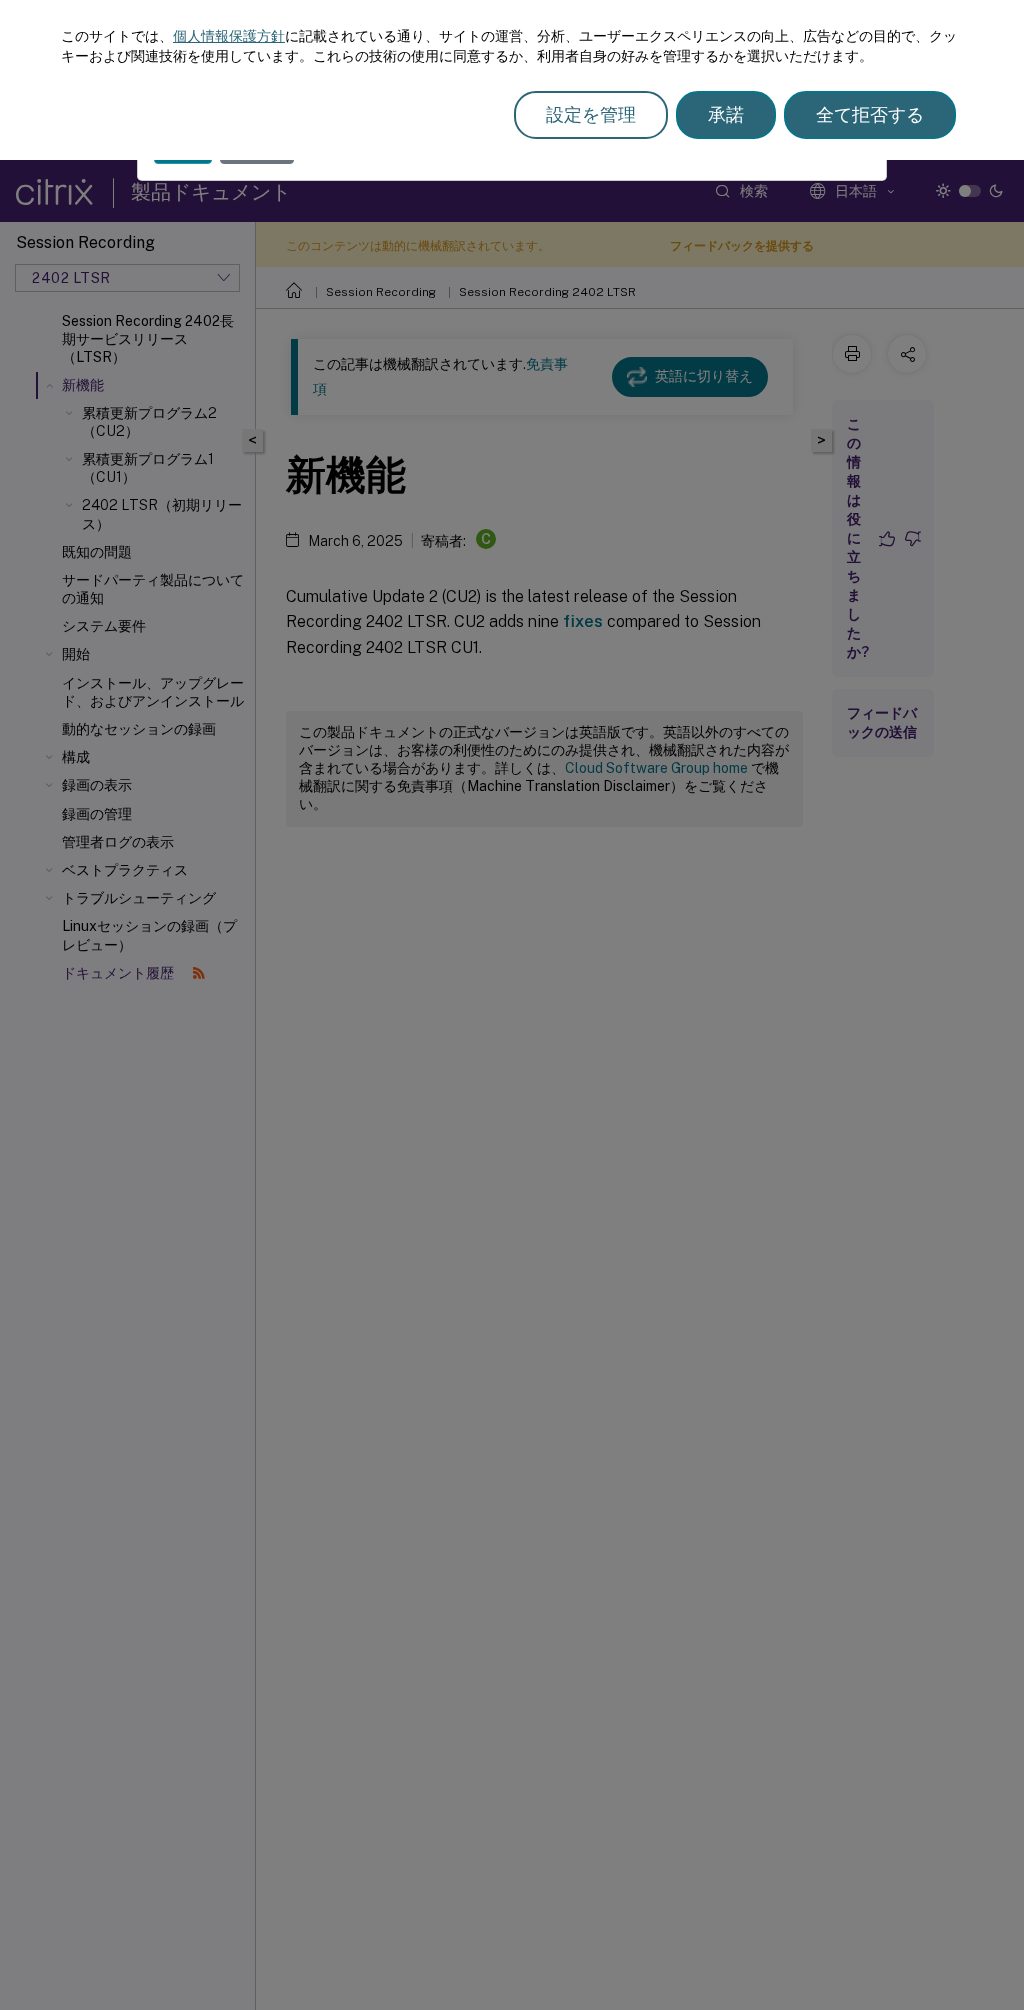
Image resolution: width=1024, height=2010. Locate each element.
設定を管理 (591, 114)
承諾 (726, 114)
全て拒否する (870, 114)
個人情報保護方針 (229, 36)
